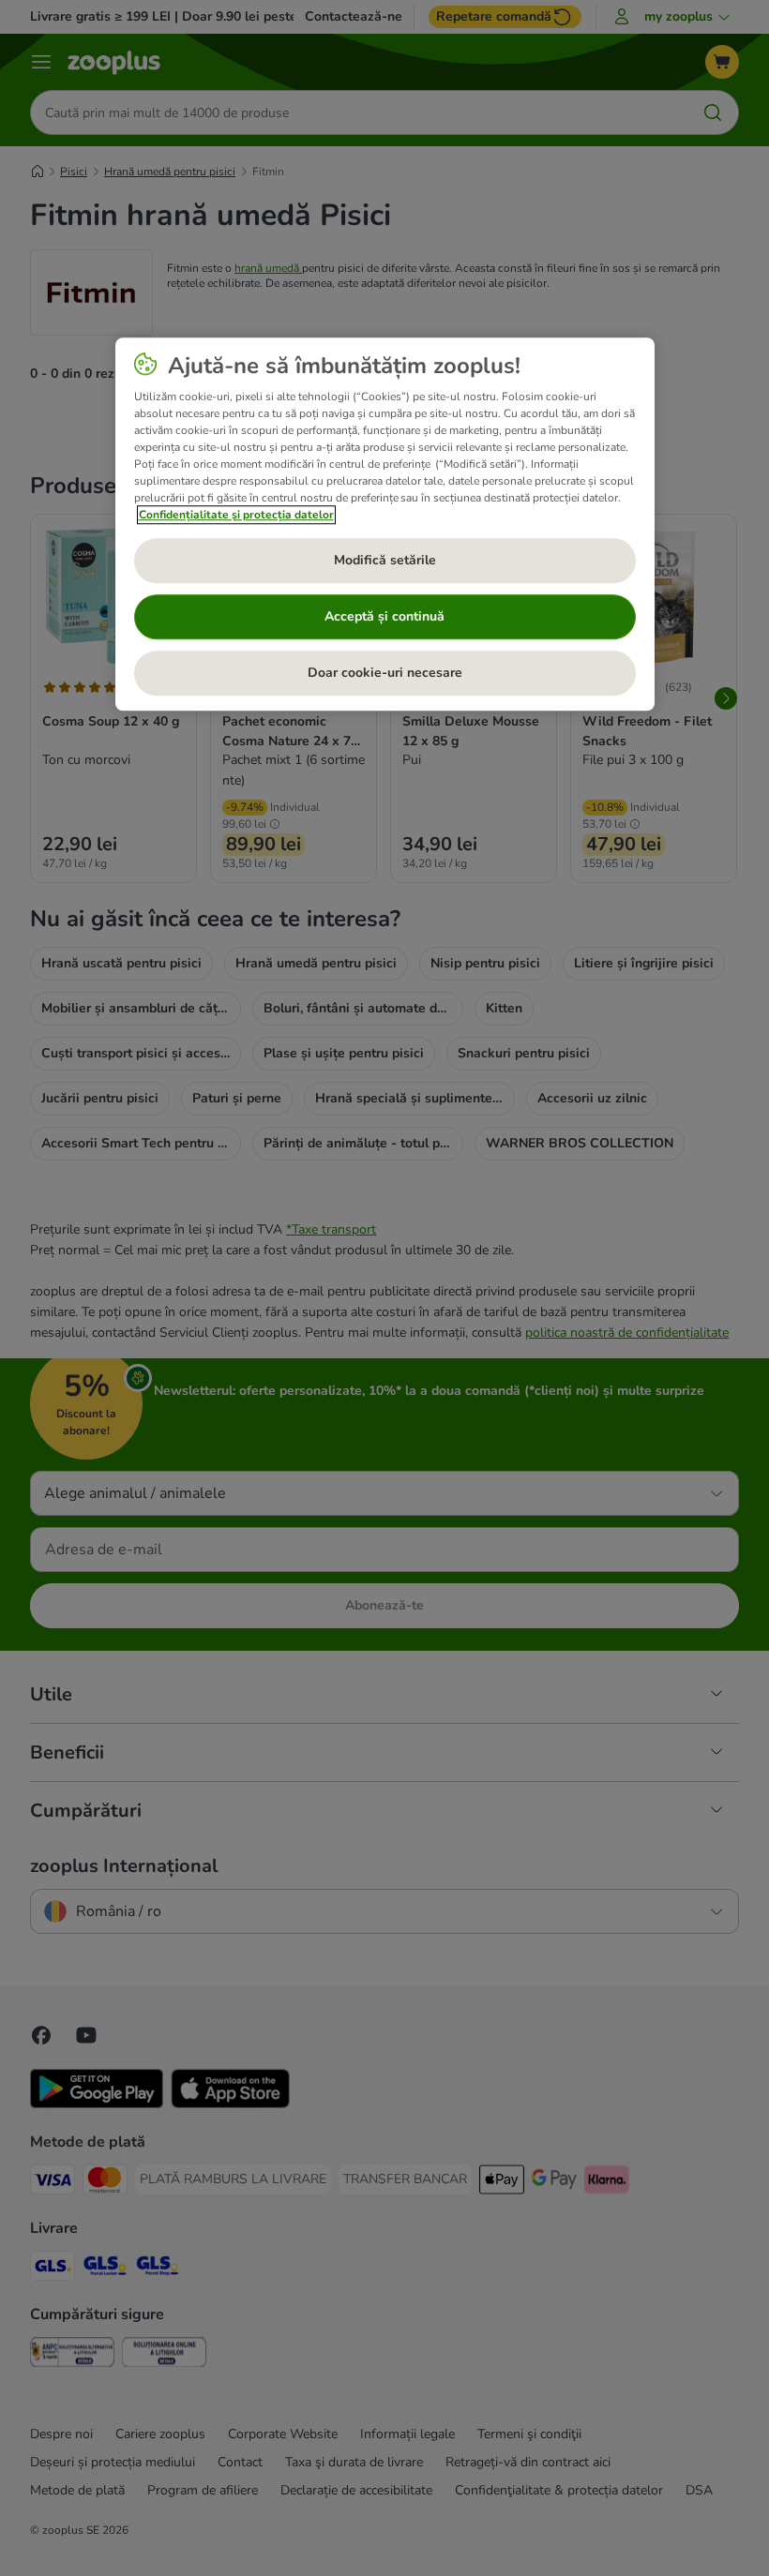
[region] (385, 524)
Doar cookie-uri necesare (385, 674)
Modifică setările (385, 561)
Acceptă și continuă (384, 617)
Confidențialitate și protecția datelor (236, 515)
